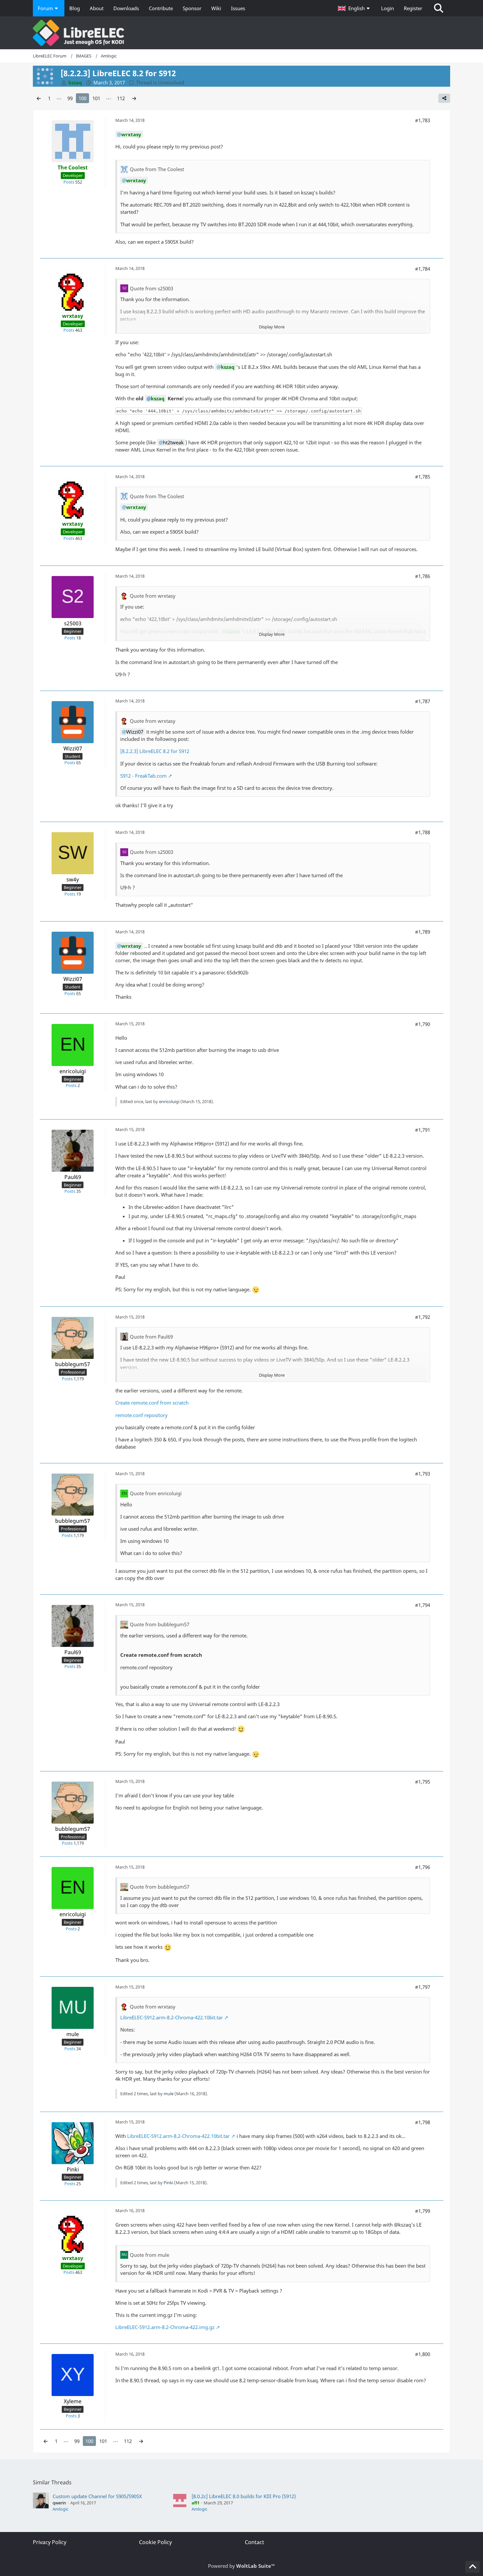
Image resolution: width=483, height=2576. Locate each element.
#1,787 (423, 701)
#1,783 (423, 120)
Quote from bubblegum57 (160, 1624)
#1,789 (423, 932)
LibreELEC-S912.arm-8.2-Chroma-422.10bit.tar (172, 2017)
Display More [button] (272, 327)
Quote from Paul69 (151, 1337)
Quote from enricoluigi (156, 1493)
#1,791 (423, 1130)
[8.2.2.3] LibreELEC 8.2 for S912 (155, 751)
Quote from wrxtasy (153, 596)
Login (388, 8)
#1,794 (423, 1605)
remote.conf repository (141, 1415)
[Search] (439, 8)
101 (96, 98)
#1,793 (423, 1474)
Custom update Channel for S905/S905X (97, 2496)
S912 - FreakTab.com (143, 776)
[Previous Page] (39, 98)
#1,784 (423, 269)
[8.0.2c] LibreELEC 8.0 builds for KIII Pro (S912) (244, 2496)
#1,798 (423, 2122)
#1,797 (423, 1987)
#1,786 (423, 576)
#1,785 (423, 477)
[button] (355, 8)
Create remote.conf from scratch (152, 1403)
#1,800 (423, 2354)
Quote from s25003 (151, 288)
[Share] (444, 98)
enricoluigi (169, 1101)
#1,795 (423, 1782)
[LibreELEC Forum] (241, 33)
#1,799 (423, 2211)
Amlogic (60, 2509)
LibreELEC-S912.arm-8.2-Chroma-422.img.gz (165, 2327)
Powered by (241, 2566)
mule (169, 2094)
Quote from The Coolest (157, 169)
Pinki (168, 2183)
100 (82, 98)
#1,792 (423, 1317)
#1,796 (423, 1867)
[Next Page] (134, 98)
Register (413, 8)
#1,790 (423, 1024)
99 (70, 98)
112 (121, 98)
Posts (69, 182)
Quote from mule (149, 2255)
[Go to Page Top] (472, 2567)
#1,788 (423, 832)
